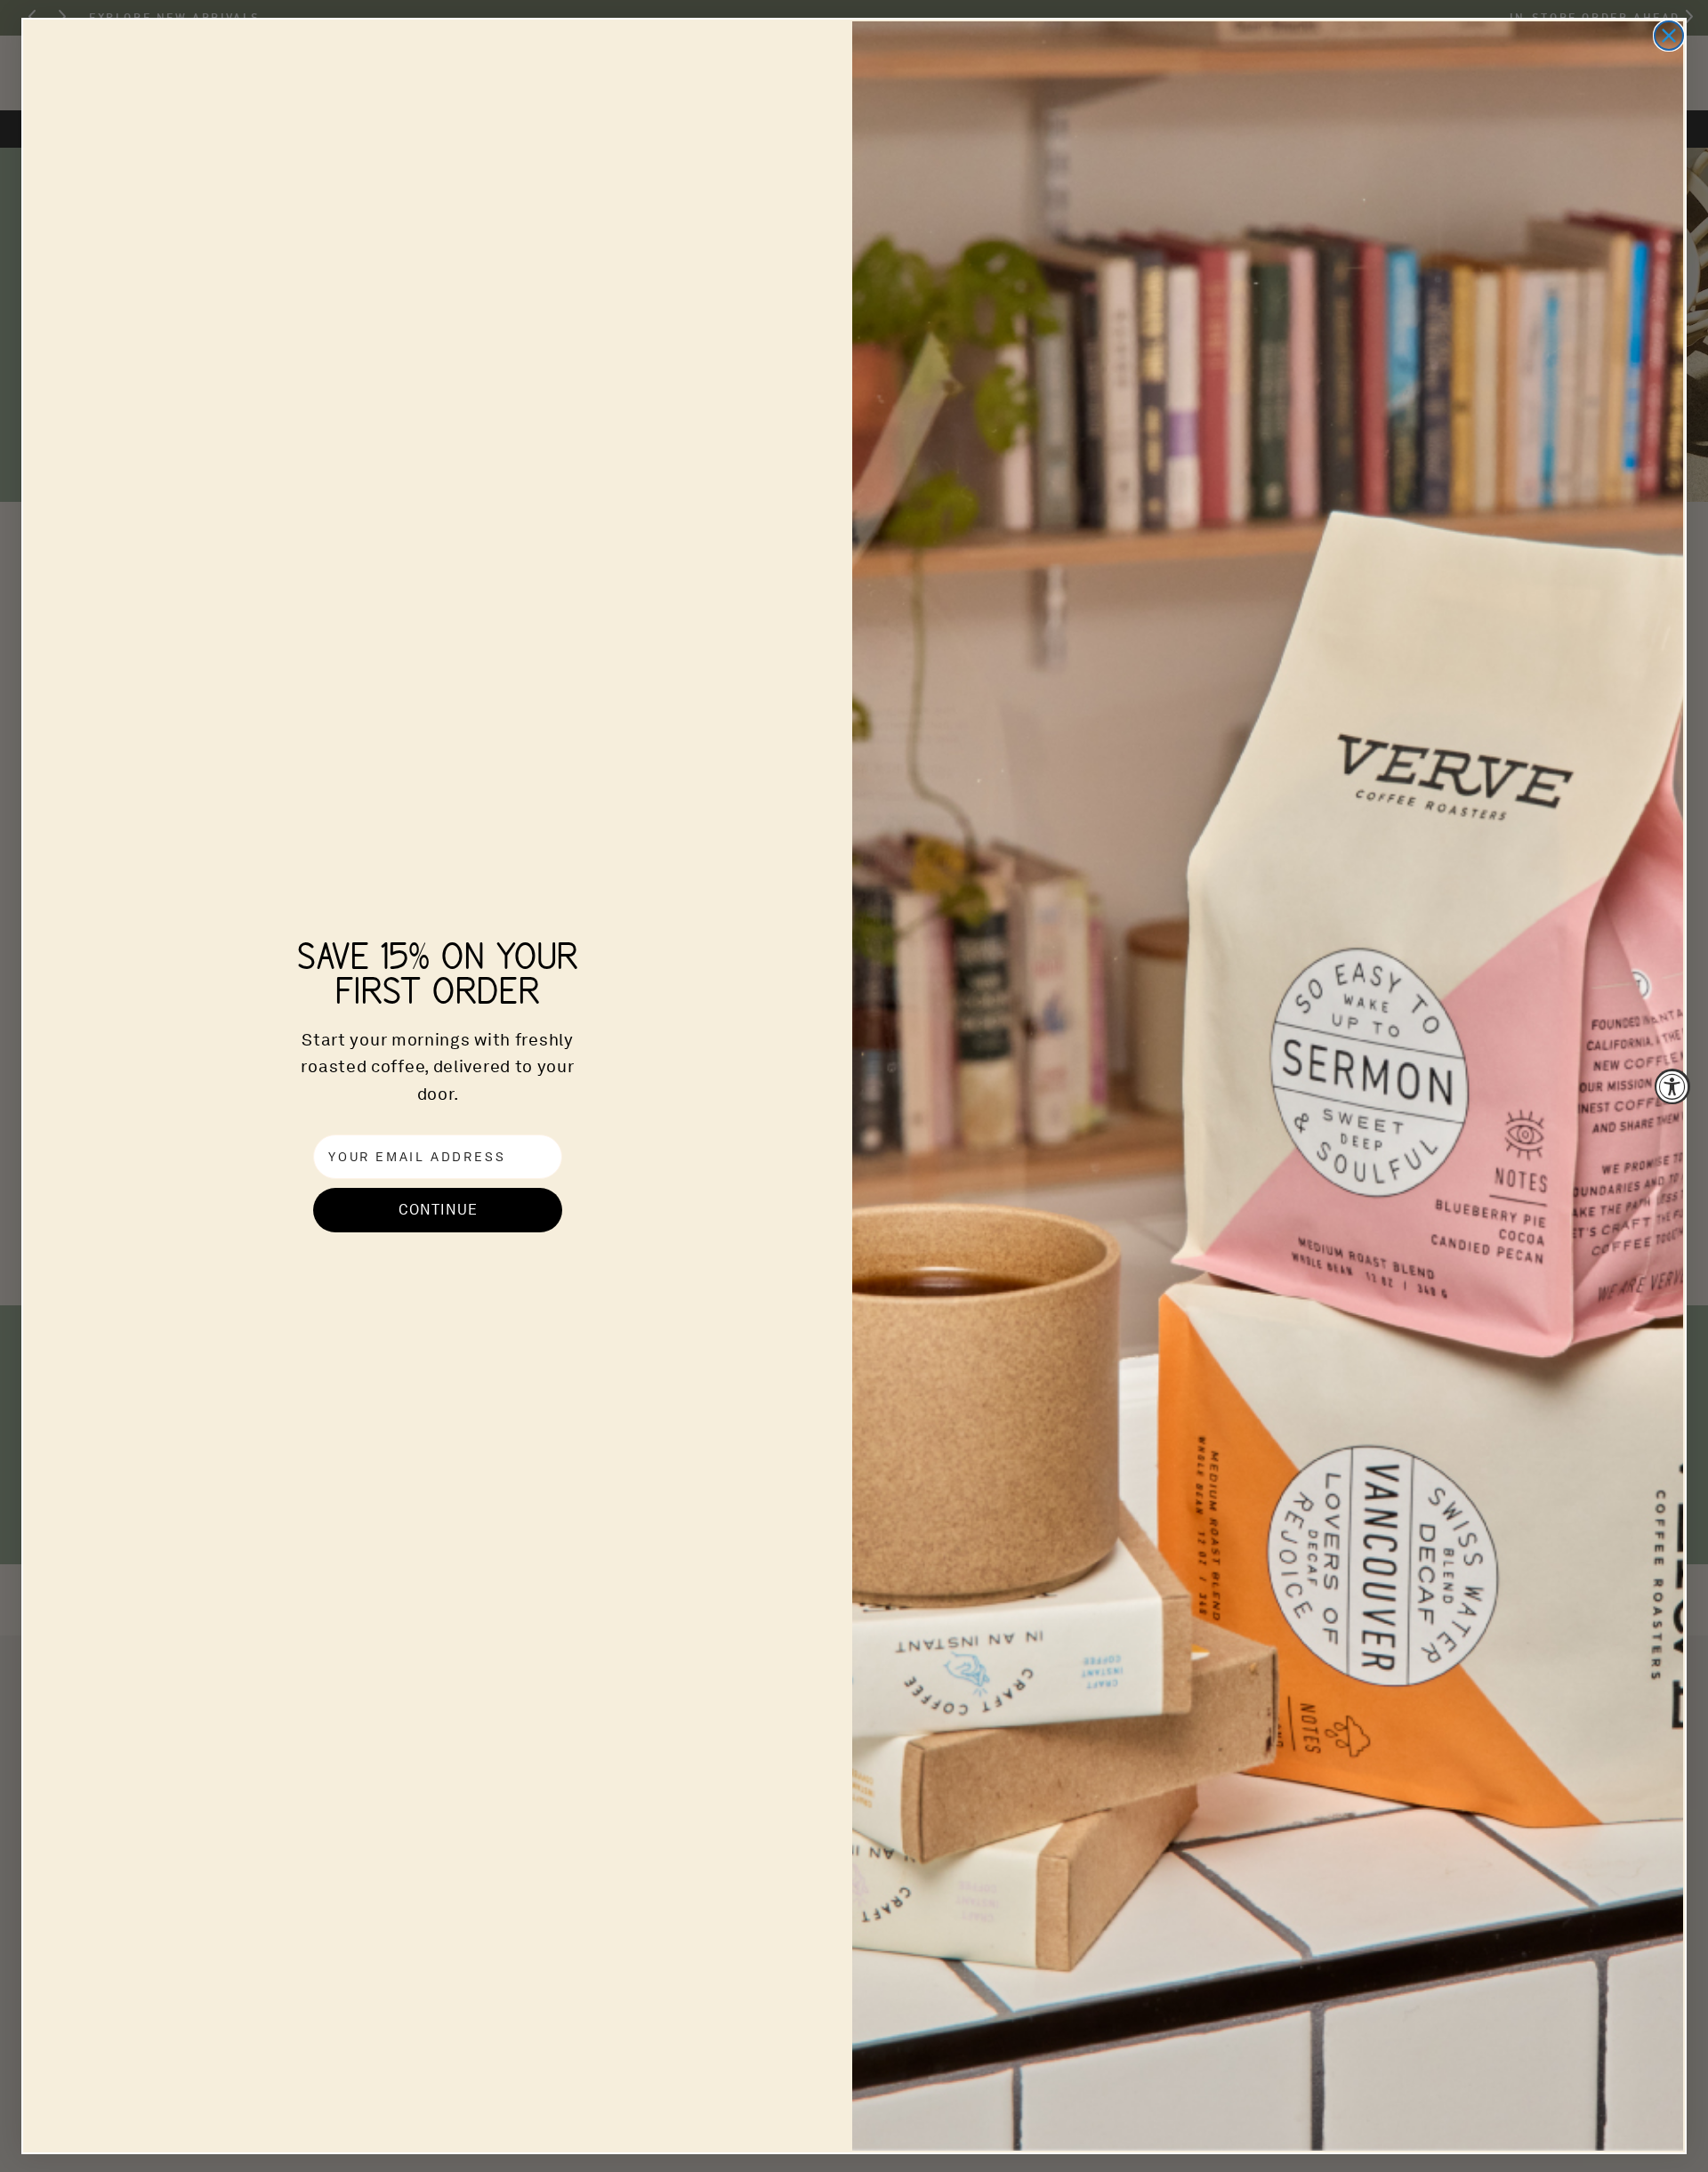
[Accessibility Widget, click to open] (1672, 1086)
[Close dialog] (1669, 36)
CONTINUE (438, 1210)
